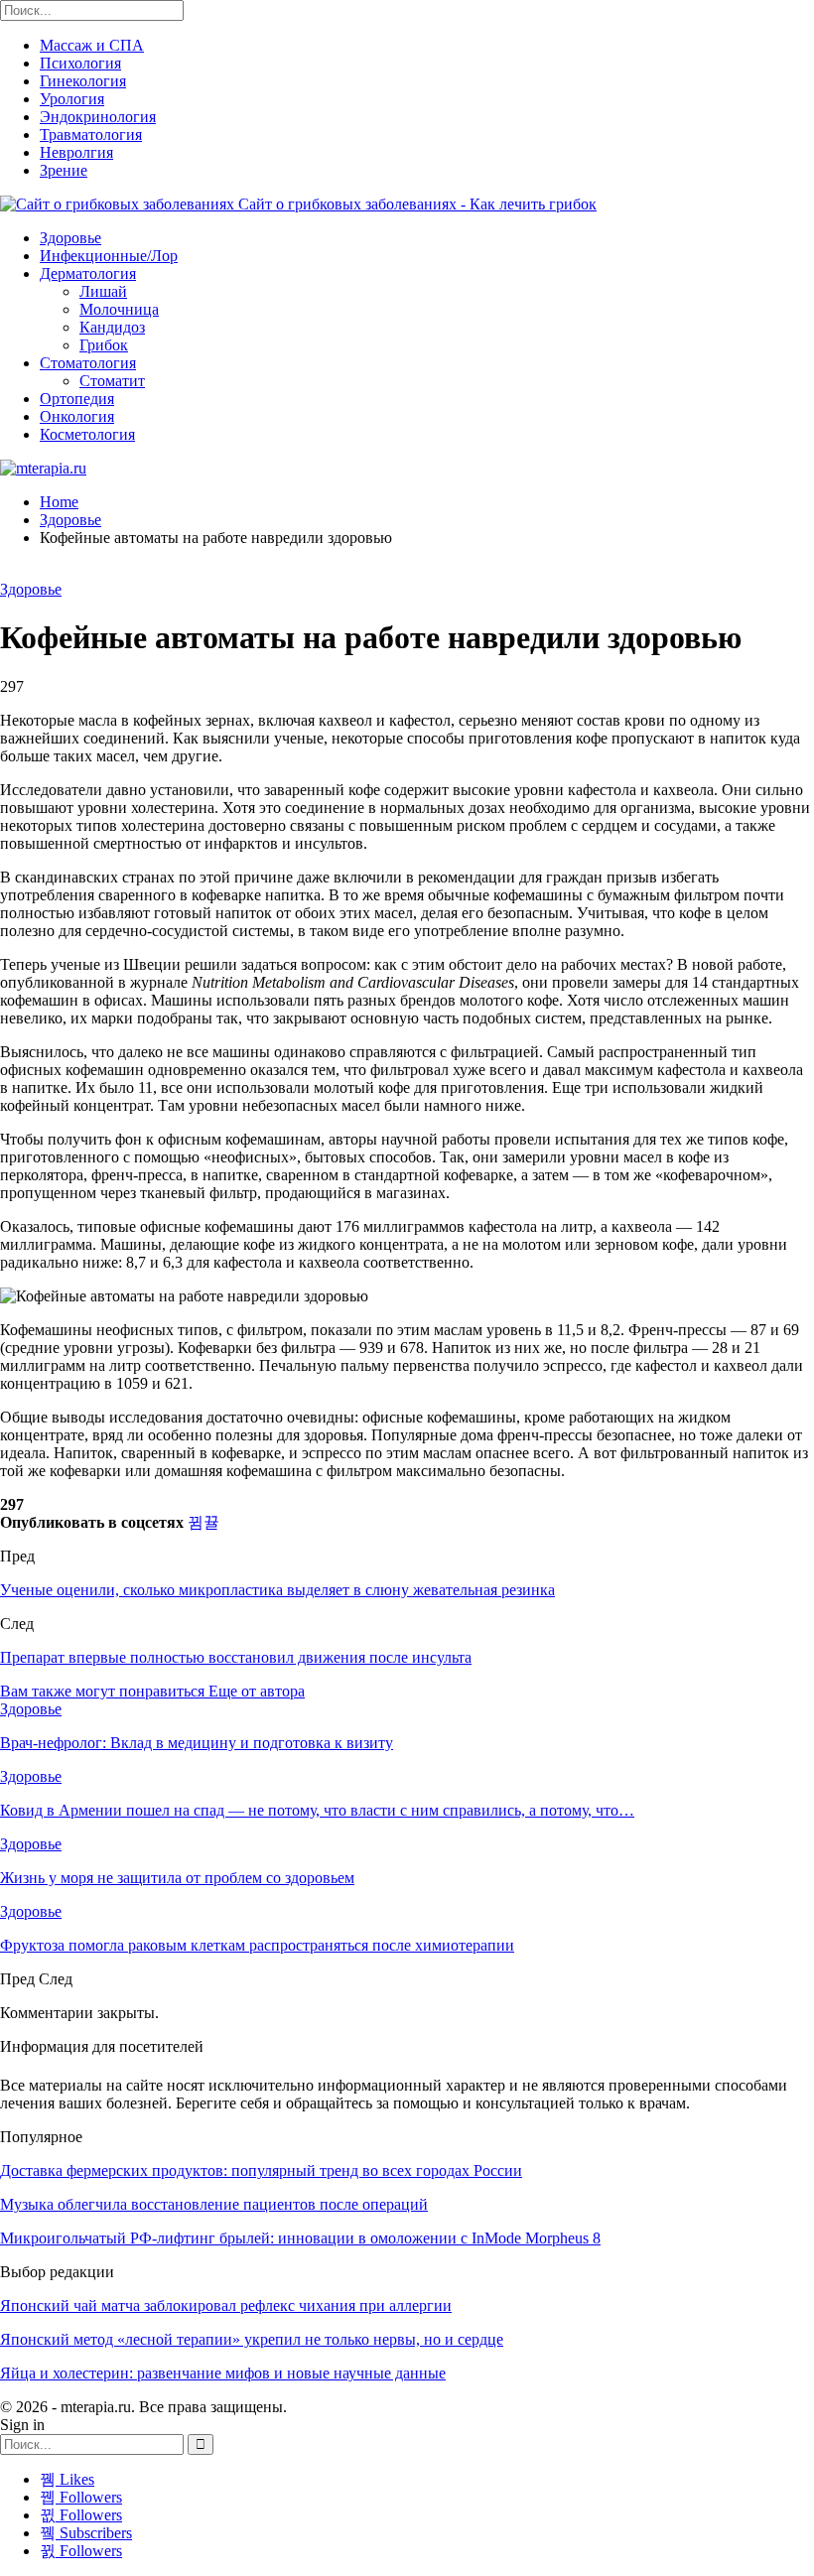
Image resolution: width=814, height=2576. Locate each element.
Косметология (87, 434)
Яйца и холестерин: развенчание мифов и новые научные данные (223, 2373)
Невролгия (76, 152)
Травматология (91, 135)
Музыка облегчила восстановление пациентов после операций (214, 2204)
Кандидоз (112, 327)
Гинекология (83, 81)
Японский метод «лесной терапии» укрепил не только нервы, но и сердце (252, 2339)
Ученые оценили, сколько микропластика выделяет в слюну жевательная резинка (277, 1590)
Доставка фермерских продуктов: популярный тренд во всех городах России (261, 2170)
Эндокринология (98, 117)
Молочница (119, 309)
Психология (80, 63)
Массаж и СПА (92, 45)
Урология (72, 99)
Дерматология (88, 273)
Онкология (77, 416)
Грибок (104, 345)
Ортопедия (77, 399)
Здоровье (70, 238)
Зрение (64, 170)
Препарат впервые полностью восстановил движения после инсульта (236, 1657)
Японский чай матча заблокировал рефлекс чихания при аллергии (226, 2305)
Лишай (103, 291)
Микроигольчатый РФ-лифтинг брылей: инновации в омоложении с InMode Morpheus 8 (300, 2238)
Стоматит (112, 381)
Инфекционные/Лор (109, 256)
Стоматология (88, 363)
